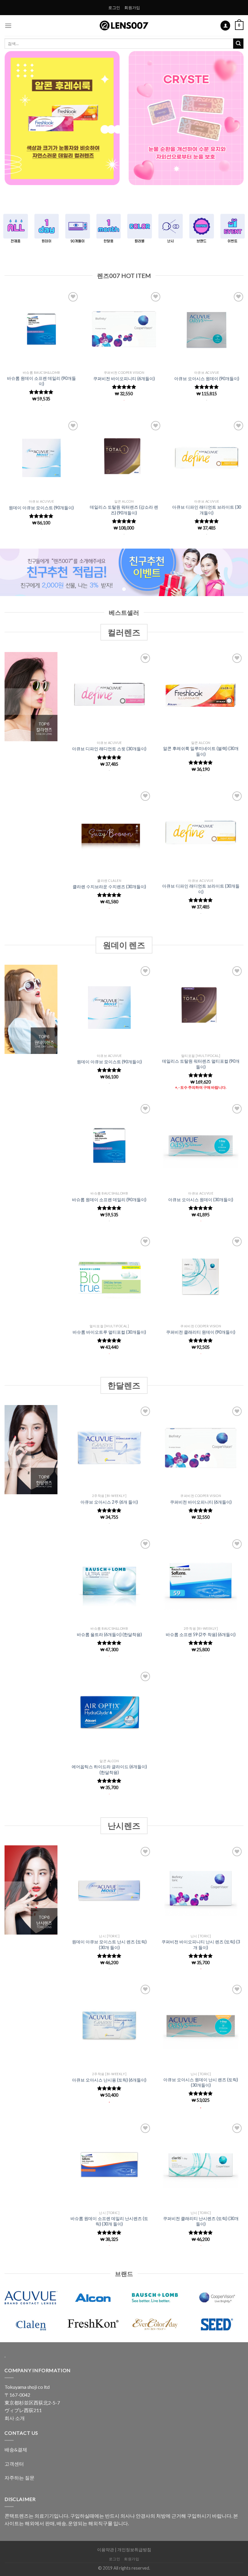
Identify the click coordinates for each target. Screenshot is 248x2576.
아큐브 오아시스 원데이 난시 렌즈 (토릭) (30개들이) (201, 2082)
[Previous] (13, 123)
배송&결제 (16, 2449)
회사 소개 (15, 2418)
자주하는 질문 (20, 2478)
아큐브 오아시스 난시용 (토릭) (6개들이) (109, 2080)
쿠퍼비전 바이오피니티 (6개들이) (124, 378)
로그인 (114, 8)
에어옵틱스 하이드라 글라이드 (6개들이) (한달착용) (109, 1769)
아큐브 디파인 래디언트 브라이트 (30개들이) (207, 510)
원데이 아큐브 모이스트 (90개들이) (41, 508)
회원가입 (132, 8)
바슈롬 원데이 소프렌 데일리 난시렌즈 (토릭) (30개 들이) (109, 2221)
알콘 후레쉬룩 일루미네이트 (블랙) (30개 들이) (201, 751)
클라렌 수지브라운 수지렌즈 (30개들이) (109, 887)
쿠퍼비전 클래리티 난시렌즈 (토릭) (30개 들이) (201, 2221)
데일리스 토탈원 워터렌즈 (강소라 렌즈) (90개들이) (124, 510)
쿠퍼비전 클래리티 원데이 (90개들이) (201, 1332)
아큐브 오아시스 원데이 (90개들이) (207, 378)
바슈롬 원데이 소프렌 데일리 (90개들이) (41, 381)
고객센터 (14, 2464)
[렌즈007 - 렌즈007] (124, 26)
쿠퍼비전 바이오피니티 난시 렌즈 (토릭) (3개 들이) (201, 1945)
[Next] (235, 123)
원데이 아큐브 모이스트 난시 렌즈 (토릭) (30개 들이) (109, 1945)
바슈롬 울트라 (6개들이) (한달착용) (109, 1634)
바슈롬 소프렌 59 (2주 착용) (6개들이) (201, 1634)
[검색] (238, 44)
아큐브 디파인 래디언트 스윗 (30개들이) (109, 749)
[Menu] (8, 26)
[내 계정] (225, 26)
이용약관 (106, 2550)
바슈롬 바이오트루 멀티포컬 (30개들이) (109, 1332)
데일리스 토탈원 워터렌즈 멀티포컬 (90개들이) (201, 1064)
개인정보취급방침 (134, 2550)
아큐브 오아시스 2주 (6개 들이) (109, 1502)
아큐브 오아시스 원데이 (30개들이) (201, 1200)
